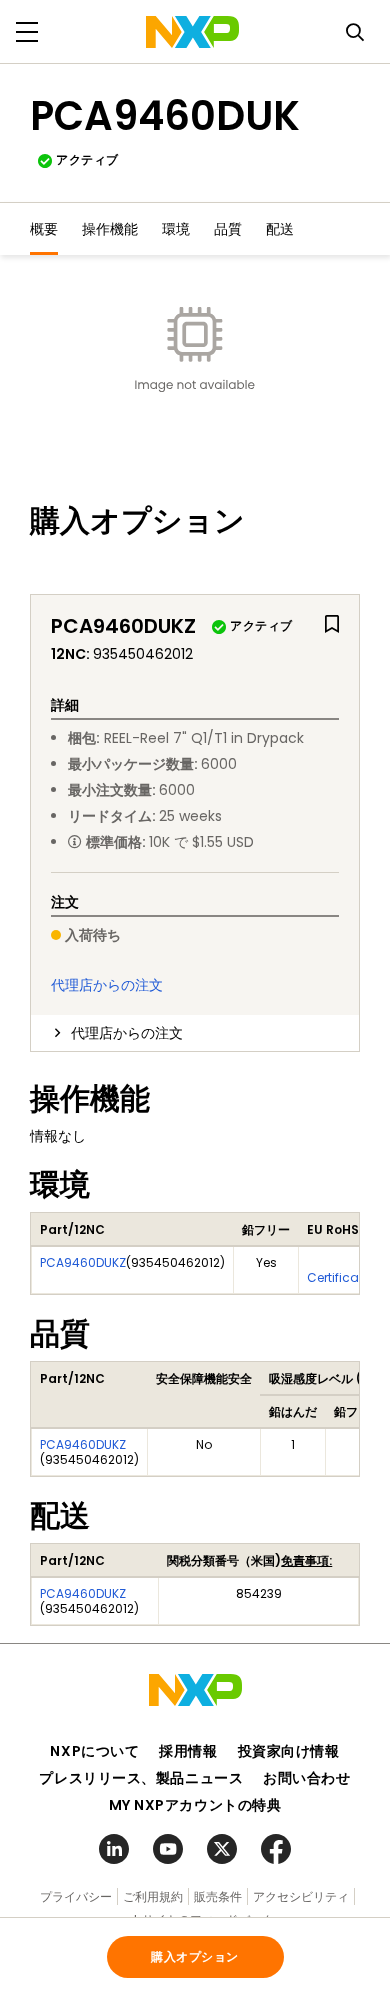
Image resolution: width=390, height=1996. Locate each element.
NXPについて (94, 1751)
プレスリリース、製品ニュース (141, 1778)
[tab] (195, 1033)
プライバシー (76, 1896)
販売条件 (218, 1896)
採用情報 (188, 1751)
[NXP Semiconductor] (192, 32)
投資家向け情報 (289, 1751)
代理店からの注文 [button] (127, 1033)
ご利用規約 (153, 1896)
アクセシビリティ (301, 1896)
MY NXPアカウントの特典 (195, 1805)
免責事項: (306, 1560)
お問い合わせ (306, 1778)
